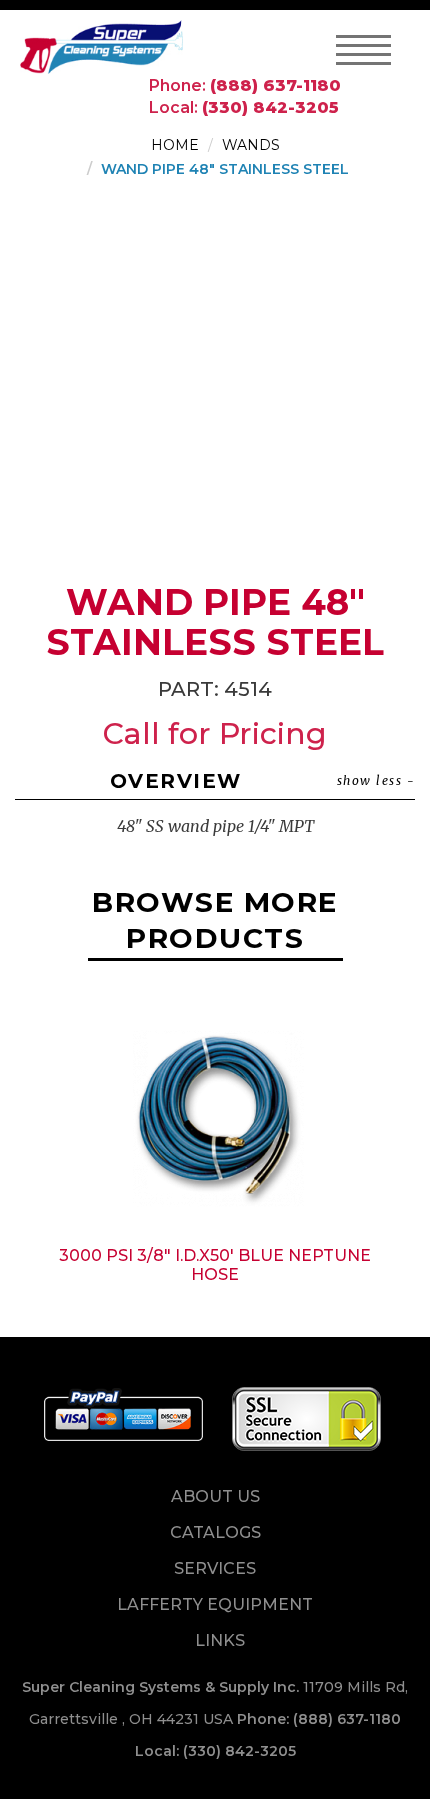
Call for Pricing (215, 733)
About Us (215, 1496)
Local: (244, 107)
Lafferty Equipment (215, 1604)
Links (220, 1640)
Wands (251, 145)
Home (175, 145)
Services (215, 1568)
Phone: (245, 85)
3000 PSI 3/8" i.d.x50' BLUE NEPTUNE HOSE (215, 1265)
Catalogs (215, 1532)
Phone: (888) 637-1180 (319, 1719)
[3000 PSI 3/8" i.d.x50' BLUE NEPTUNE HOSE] (215, 1113)
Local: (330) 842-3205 (215, 1751)
